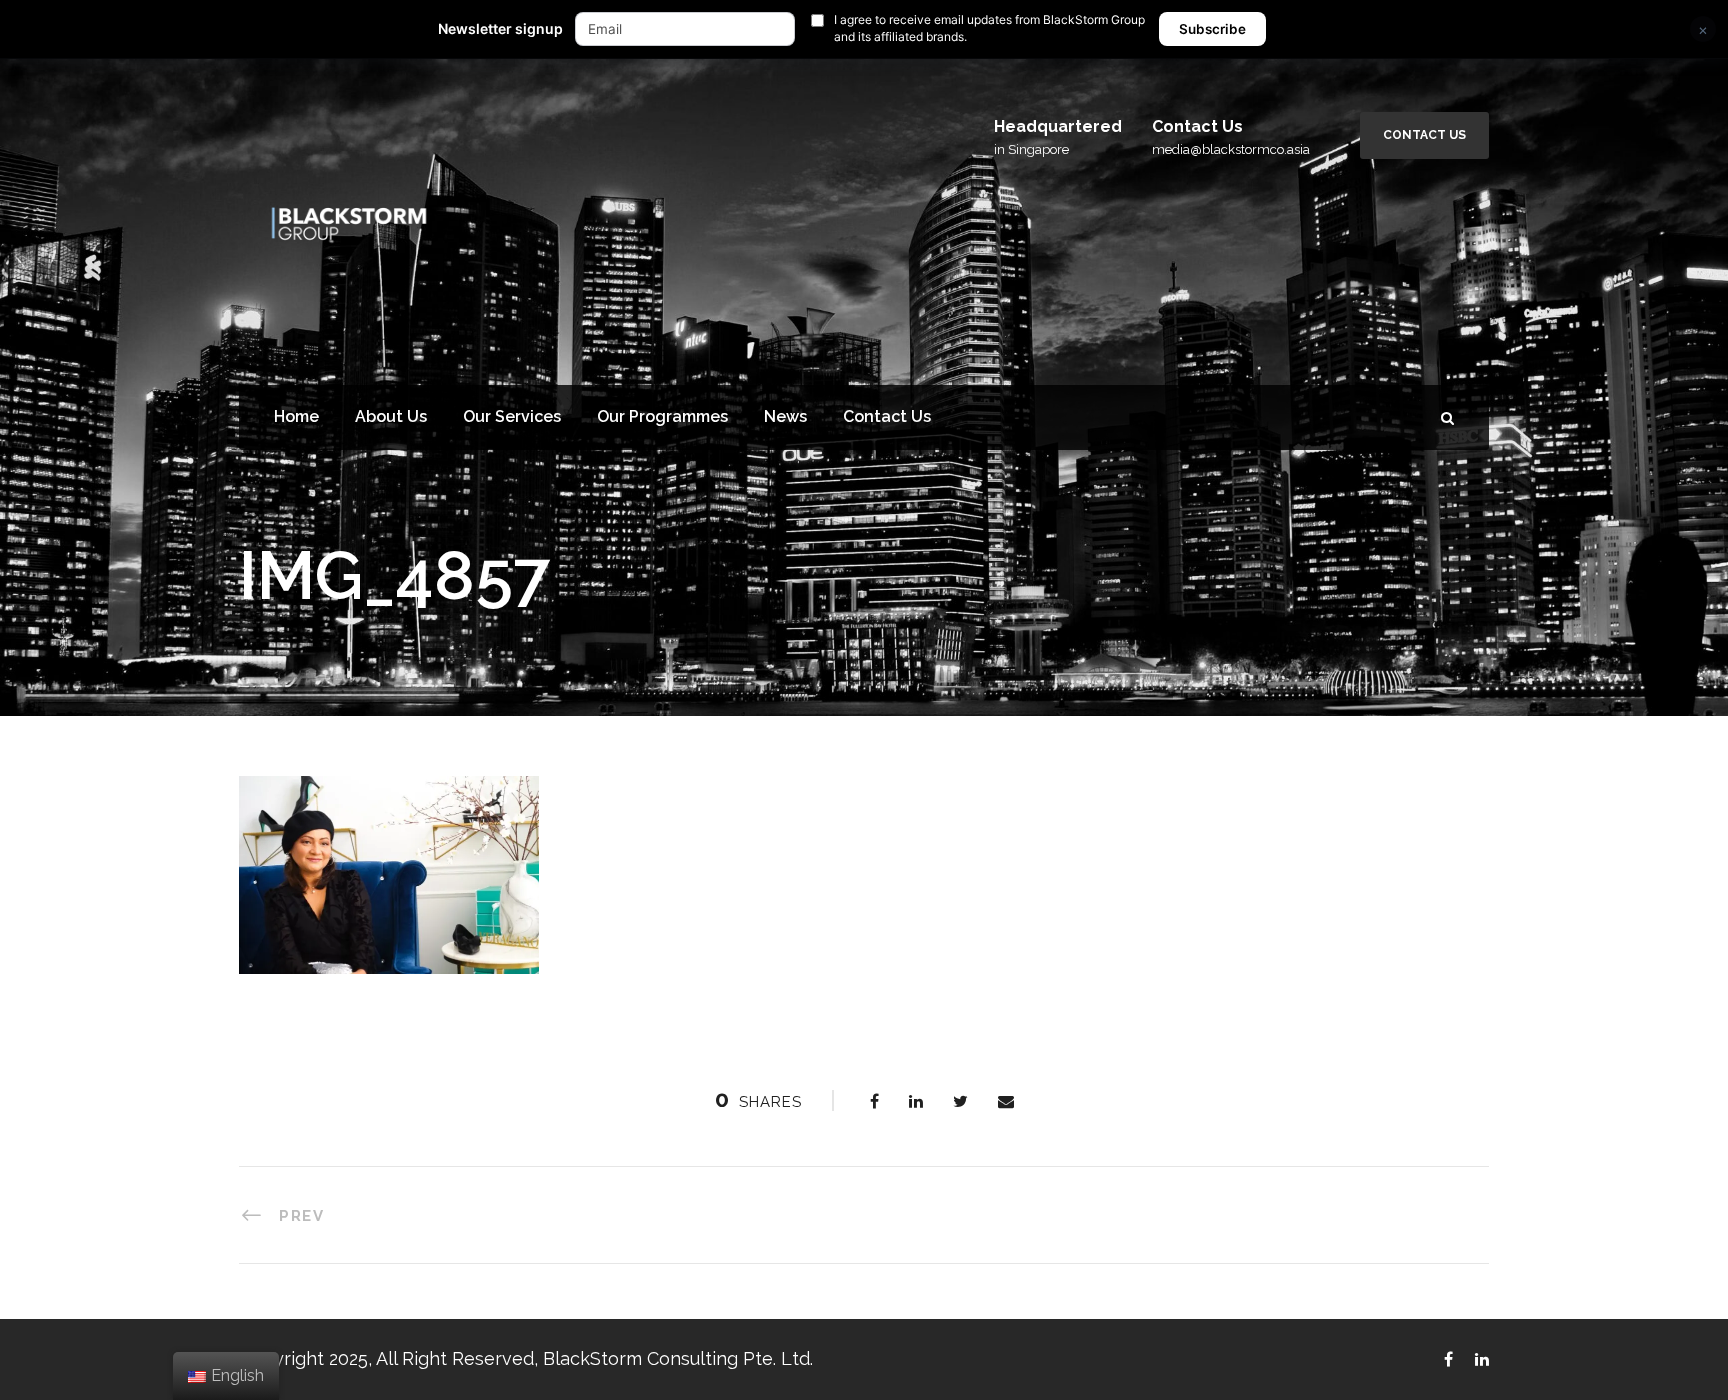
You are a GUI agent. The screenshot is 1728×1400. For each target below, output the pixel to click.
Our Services (512, 416)
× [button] (1703, 29)
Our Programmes (662, 416)
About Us (391, 416)
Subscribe (1212, 29)
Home (296, 416)
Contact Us (1424, 135)
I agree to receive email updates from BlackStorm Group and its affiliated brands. (989, 28)
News (785, 416)
